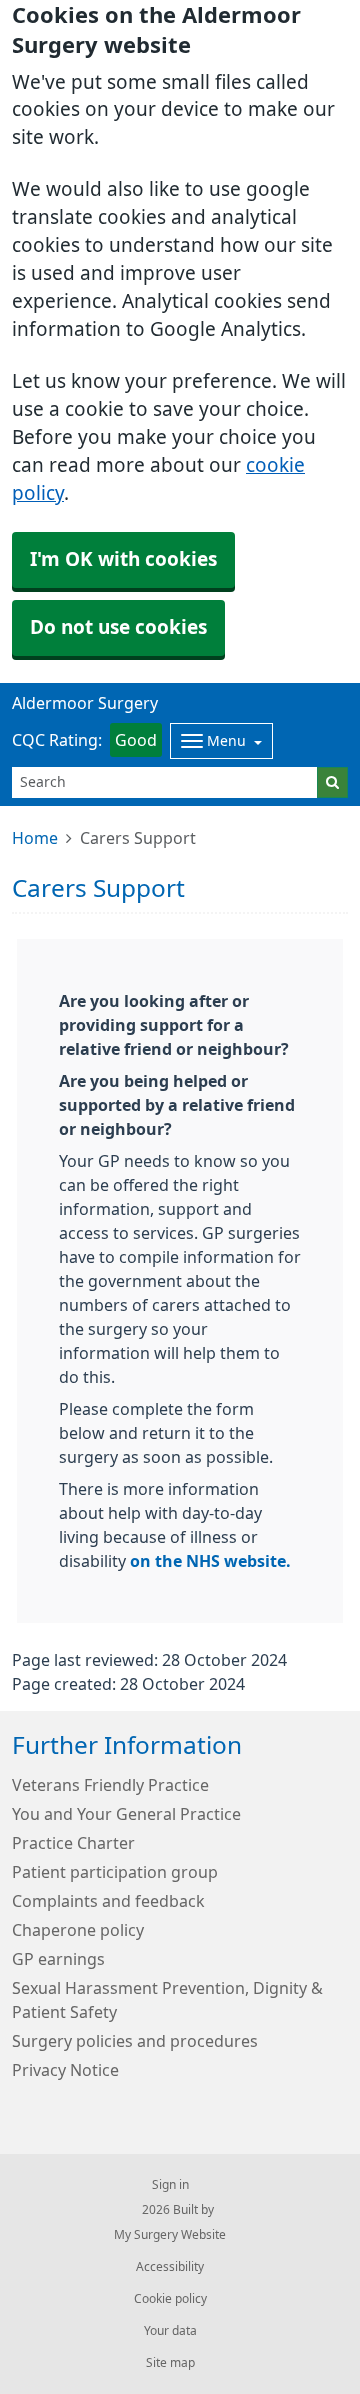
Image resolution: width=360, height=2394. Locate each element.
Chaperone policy (78, 1930)
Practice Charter (73, 1843)
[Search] (332, 782)
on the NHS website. (210, 1561)
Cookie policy (170, 2299)
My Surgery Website (170, 2235)
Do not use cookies (118, 627)
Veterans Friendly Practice (110, 1785)
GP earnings (58, 1959)
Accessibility (170, 2267)
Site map (170, 2363)
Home (35, 838)
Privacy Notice (65, 2070)
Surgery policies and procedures (135, 2041)
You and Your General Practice (126, 1814)
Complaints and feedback (108, 1901)
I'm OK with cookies (123, 559)
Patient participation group (115, 1872)
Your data (170, 2331)
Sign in (170, 2185)
